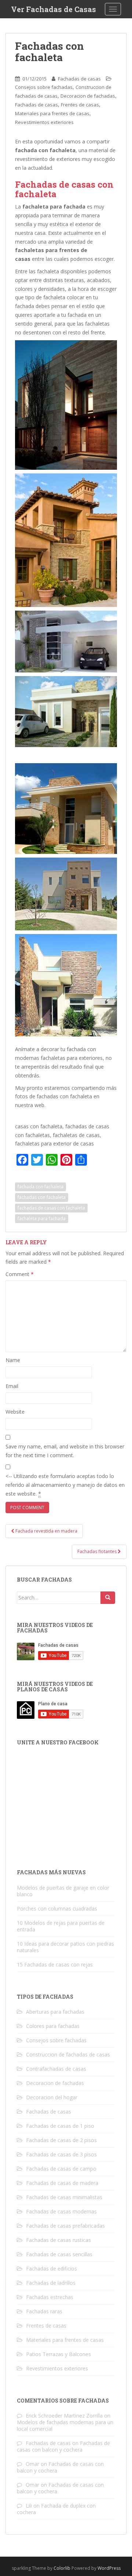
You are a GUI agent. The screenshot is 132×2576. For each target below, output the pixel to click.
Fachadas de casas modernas (61, 2211)
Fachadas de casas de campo (61, 2169)
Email (12, 1386)
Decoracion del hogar (52, 2097)
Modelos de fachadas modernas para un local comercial (65, 2425)
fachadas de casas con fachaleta (51, 1208)
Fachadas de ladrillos (51, 2283)
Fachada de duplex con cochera (56, 2509)
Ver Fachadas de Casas (54, 9)
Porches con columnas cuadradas (57, 1908)
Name (13, 1360)
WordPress (109, 2568)
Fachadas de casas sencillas (59, 2254)
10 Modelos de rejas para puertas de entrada (61, 1926)
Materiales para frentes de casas (52, 113)
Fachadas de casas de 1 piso (60, 2126)
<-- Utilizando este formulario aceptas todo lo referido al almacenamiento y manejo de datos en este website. (65, 1485)
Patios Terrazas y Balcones (58, 2354)
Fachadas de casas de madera (62, 2183)
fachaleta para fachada (42, 1218)
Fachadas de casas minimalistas (64, 2197)
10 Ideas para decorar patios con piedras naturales (65, 1947)
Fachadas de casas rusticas (58, 2240)
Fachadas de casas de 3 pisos (61, 2154)
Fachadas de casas (79, 79)
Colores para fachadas (53, 2026)
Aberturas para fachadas (55, 2012)
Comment (20, 1274)
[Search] (108, 1598)
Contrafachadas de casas (56, 2069)
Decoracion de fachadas (88, 96)
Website (15, 1412)
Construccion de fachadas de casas (68, 2054)
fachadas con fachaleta (42, 1197)
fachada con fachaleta (41, 1187)
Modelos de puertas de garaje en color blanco (63, 1891)
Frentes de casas (80, 105)
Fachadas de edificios (52, 2268)
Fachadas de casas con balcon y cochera (63, 2446)
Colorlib (62, 2568)
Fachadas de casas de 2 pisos (61, 2140)
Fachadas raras (44, 2311)
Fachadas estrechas (50, 2297)
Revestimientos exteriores (44, 122)
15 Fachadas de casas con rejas (55, 1964)
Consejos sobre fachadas (44, 87)
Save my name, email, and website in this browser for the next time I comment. (65, 1451)
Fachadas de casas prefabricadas (65, 2226)
